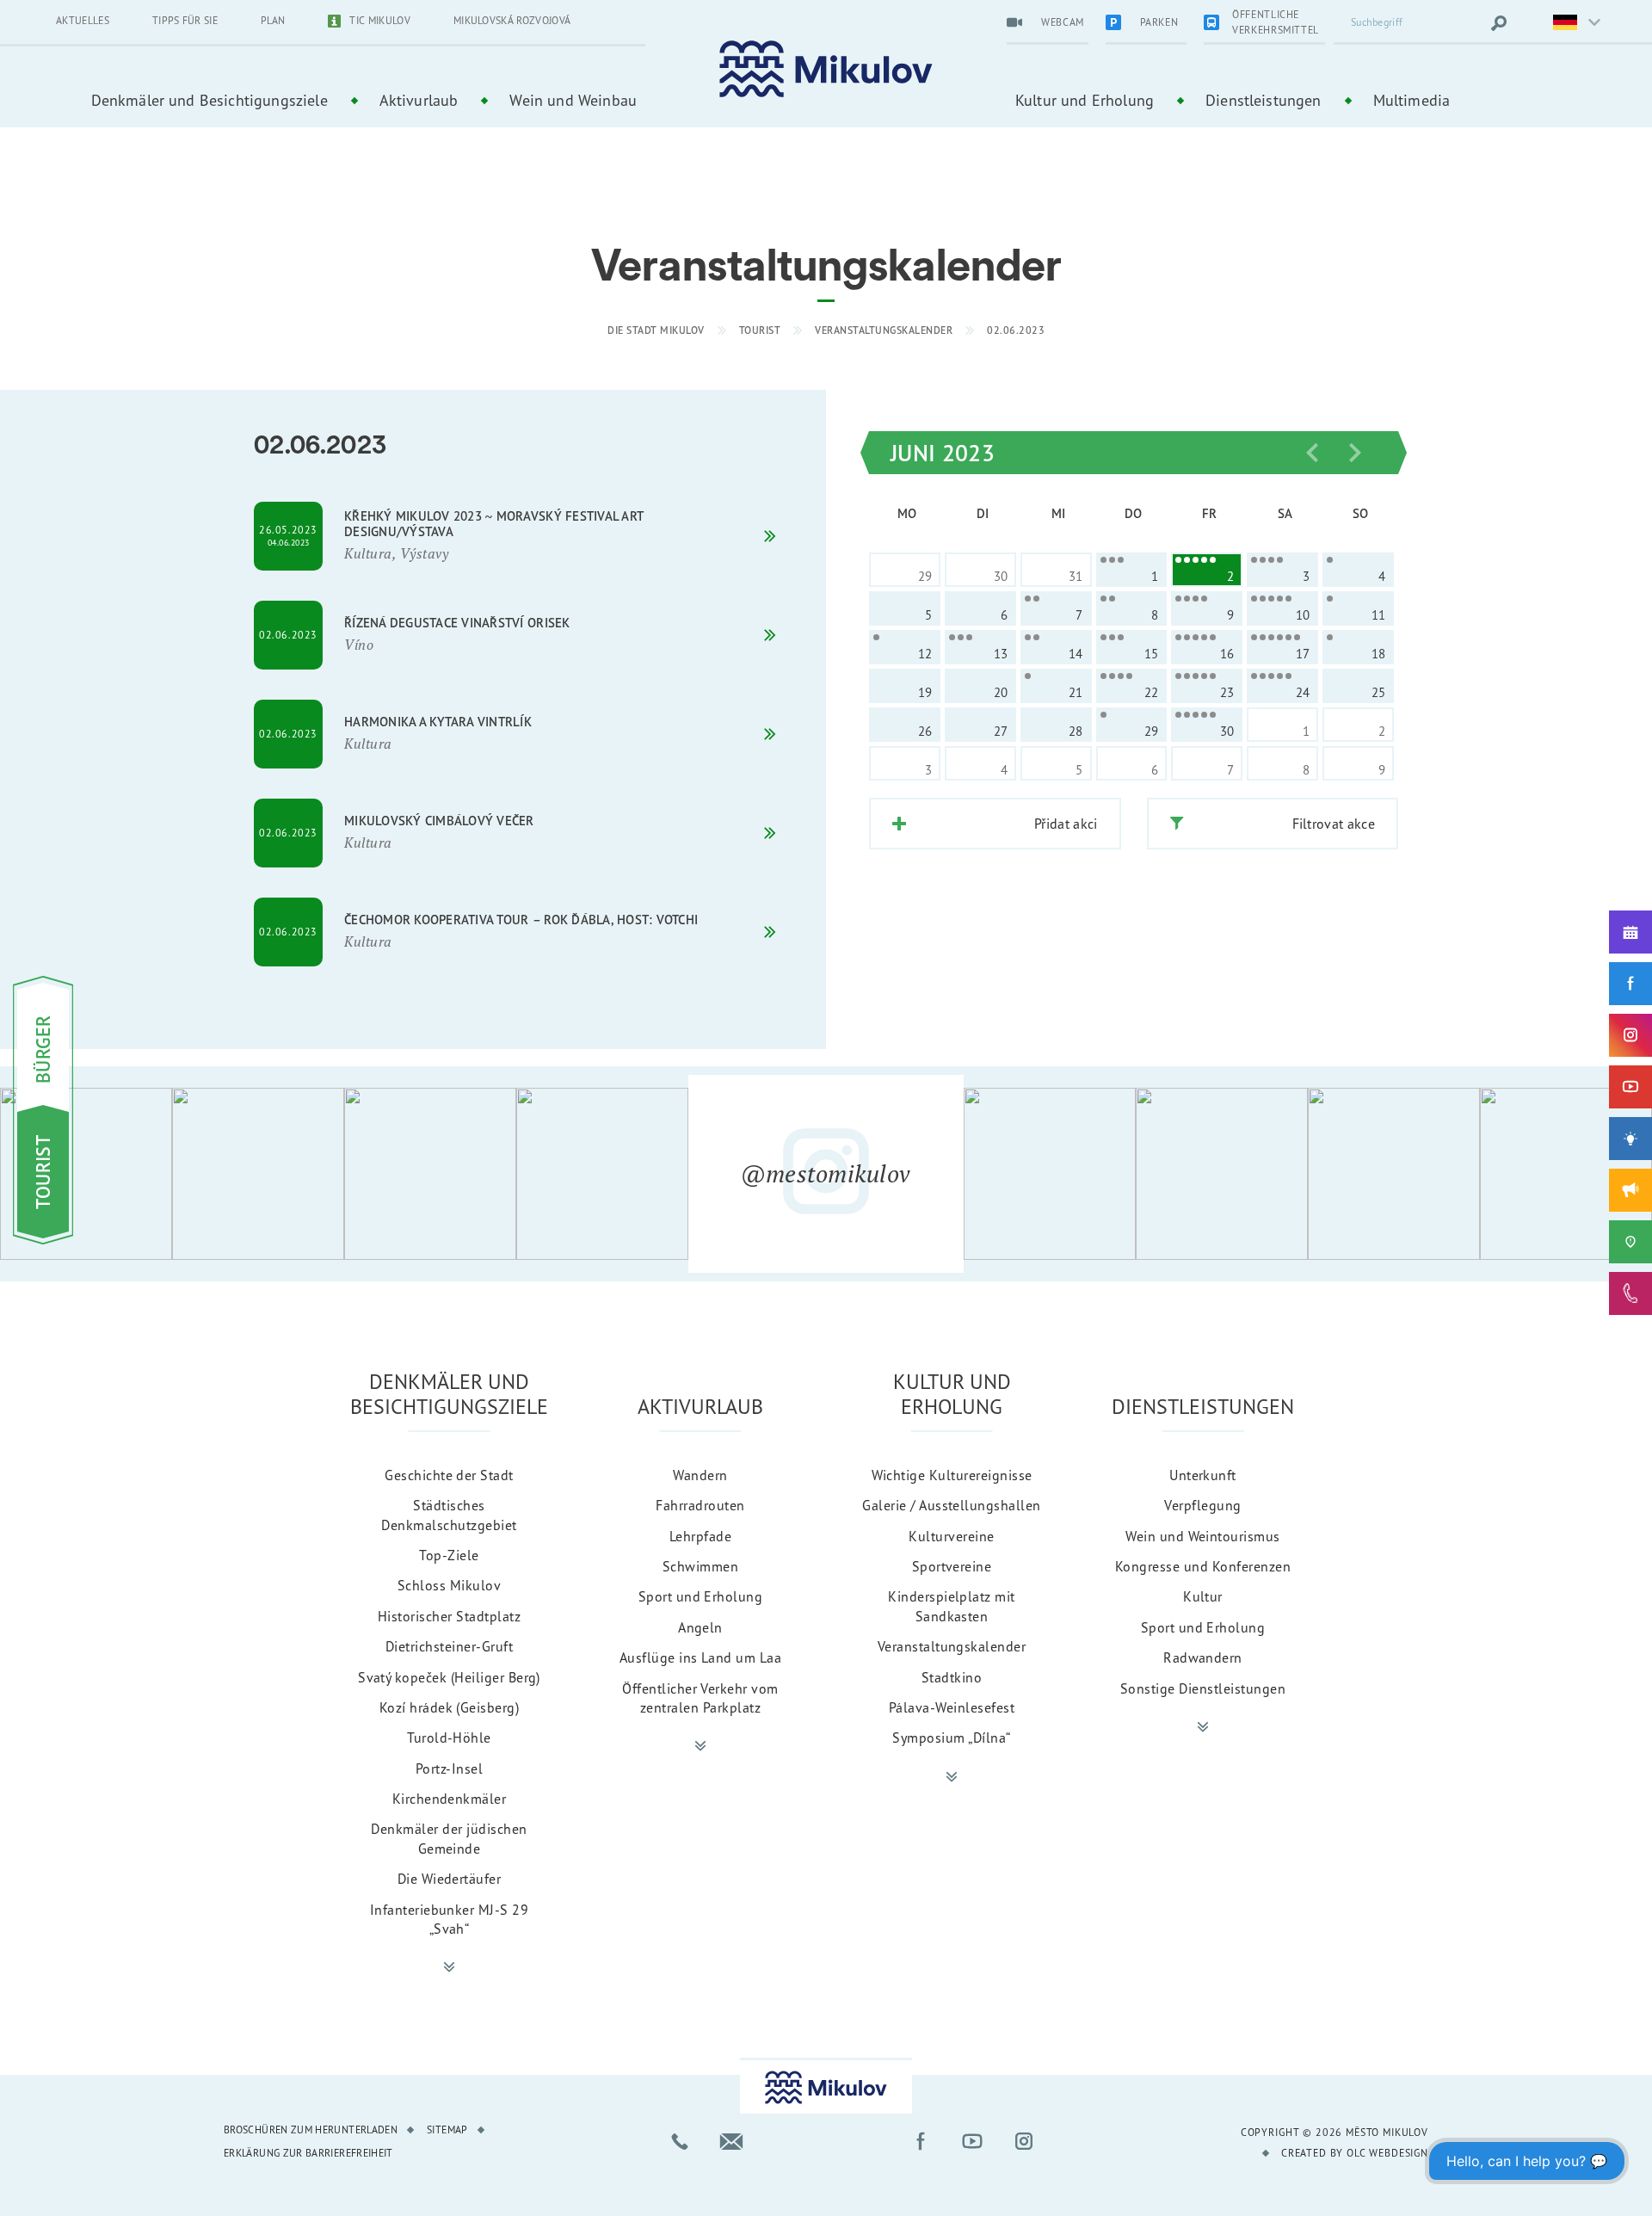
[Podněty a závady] (1630, 1242)
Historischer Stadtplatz (449, 1616)
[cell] (1132, 570)
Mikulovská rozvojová (512, 20)
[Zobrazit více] (449, 1967)
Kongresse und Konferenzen (1203, 1566)
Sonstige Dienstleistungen (1203, 1688)
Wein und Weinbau (573, 100)
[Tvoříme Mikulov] (1630, 1139)
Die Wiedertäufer (450, 1879)
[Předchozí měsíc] (1312, 453)
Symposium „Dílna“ (951, 1738)
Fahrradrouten (700, 1505)
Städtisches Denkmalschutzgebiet (449, 1515)
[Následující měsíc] (1355, 453)
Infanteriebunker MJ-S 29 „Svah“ (450, 1919)
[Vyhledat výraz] (1499, 23)
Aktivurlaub (419, 100)
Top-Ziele (449, 1555)
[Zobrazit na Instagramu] (86, 1174)
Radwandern (1203, 1657)
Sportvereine (952, 1566)
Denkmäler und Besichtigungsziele (210, 100)
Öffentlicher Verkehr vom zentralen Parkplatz (700, 1698)
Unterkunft (1203, 1475)
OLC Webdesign (1387, 2153)
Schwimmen (700, 1566)
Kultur (1203, 1596)
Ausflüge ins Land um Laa (701, 1657)
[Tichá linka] (1630, 1293)
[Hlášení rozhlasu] (1630, 1190)
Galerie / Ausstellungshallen (951, 1505)
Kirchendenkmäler (450, 1799)
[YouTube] (1630, 1087)
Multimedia (1412, 100)
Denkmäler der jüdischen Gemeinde (449, 1838)
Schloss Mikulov (449, 1585)
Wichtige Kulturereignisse (952, 1475)
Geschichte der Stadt (449, 1475)
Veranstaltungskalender (884, 330)
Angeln (700, 1627)
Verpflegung (1202, 1505)
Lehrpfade (700, 1536)
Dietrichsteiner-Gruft (449, 1646)
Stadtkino (952, 1677)
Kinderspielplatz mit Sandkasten (952, 1606)
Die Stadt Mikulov (656, 330)
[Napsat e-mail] (731, 2141)
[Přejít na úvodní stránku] (826, 69)
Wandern (700, 1475)
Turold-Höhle (449, 1738)
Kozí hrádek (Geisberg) (450, 1707)
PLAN (273, 20)
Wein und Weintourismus (1203, 1536)
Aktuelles (83, 20)
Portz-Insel (449, 1768)
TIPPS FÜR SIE (185, 20)
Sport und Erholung (701, 1596)
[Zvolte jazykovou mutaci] (1566, 23)
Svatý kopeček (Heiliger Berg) (449, 1677)
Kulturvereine (951, 1536)
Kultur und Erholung (1085, 100)
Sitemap (447, 2130)
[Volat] (680, 2141)
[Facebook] (1630, 984)
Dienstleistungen (1264, 100)
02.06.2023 (1016, 330)
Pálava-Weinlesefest (952, 1707)
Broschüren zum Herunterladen (311, 2130)
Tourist (760, 330)
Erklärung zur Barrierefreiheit (308, 2153)
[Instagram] (1630, 1035)
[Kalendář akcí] (1630, 932)
